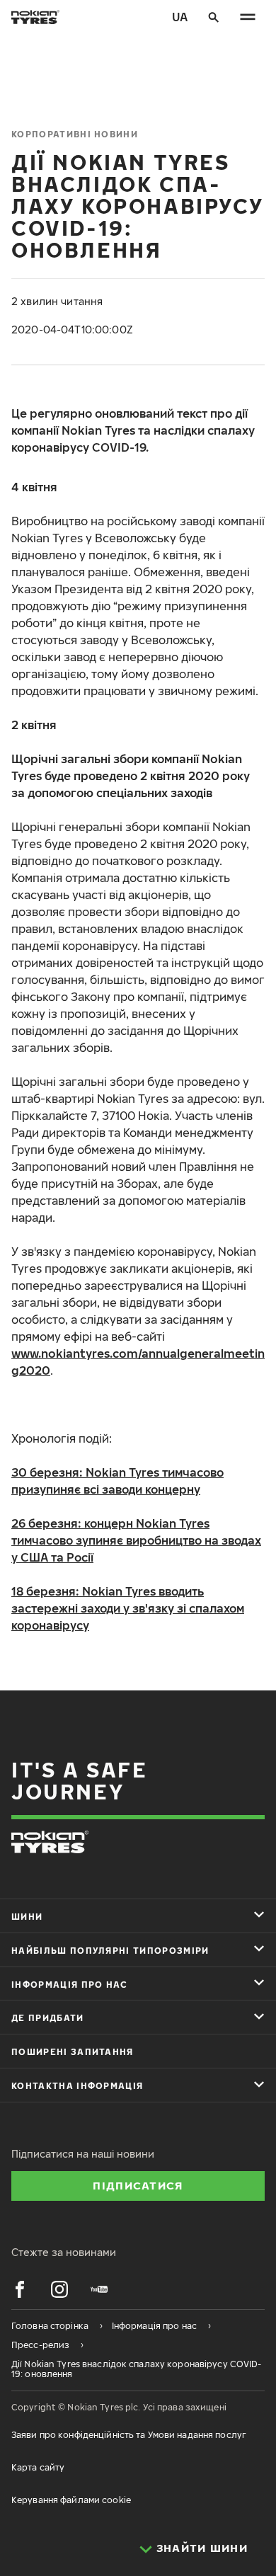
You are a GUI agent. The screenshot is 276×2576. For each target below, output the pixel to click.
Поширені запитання (73, 2052)
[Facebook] (20, 2289)
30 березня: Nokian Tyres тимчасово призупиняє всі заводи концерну (117, 1481)
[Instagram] (59, 2289)
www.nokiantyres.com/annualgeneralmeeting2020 (138, 1362)
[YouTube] (99, 2289)
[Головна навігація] (248, 17)
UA (180, 17)
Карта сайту (38, 2467)
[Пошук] (214, 17)
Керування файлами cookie (71, 2500)
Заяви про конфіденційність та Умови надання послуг (129, 2435)
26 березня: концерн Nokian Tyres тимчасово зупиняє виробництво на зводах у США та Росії (136, 1540)
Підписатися (138, 2185)
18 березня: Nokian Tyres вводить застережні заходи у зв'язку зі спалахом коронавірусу (128, 1608)
